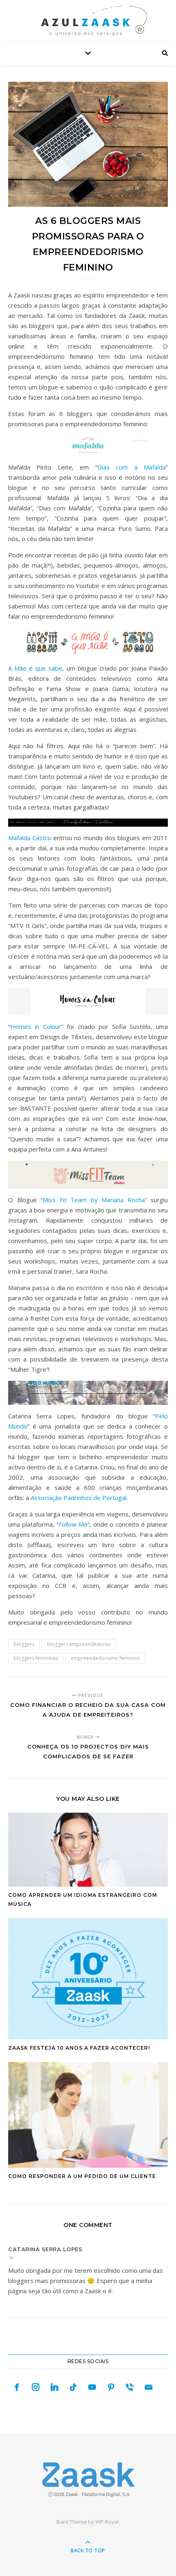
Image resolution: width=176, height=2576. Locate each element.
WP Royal (107, 2522)
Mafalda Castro (30, 838)
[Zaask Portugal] (88, 2479)
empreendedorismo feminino (105, 1658)
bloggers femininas (36, 1658)
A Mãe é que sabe (35, 668)
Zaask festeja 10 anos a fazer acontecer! (79, 2048)
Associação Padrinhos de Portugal (79, 1498)
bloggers (24, 1644)
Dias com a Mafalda (132, 467)
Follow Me (73, 1524)
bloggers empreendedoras (79, 1644)
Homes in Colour (36, 1026)
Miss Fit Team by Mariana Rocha (94, 1200)
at (12, 2257)
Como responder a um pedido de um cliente (82, 2176)
